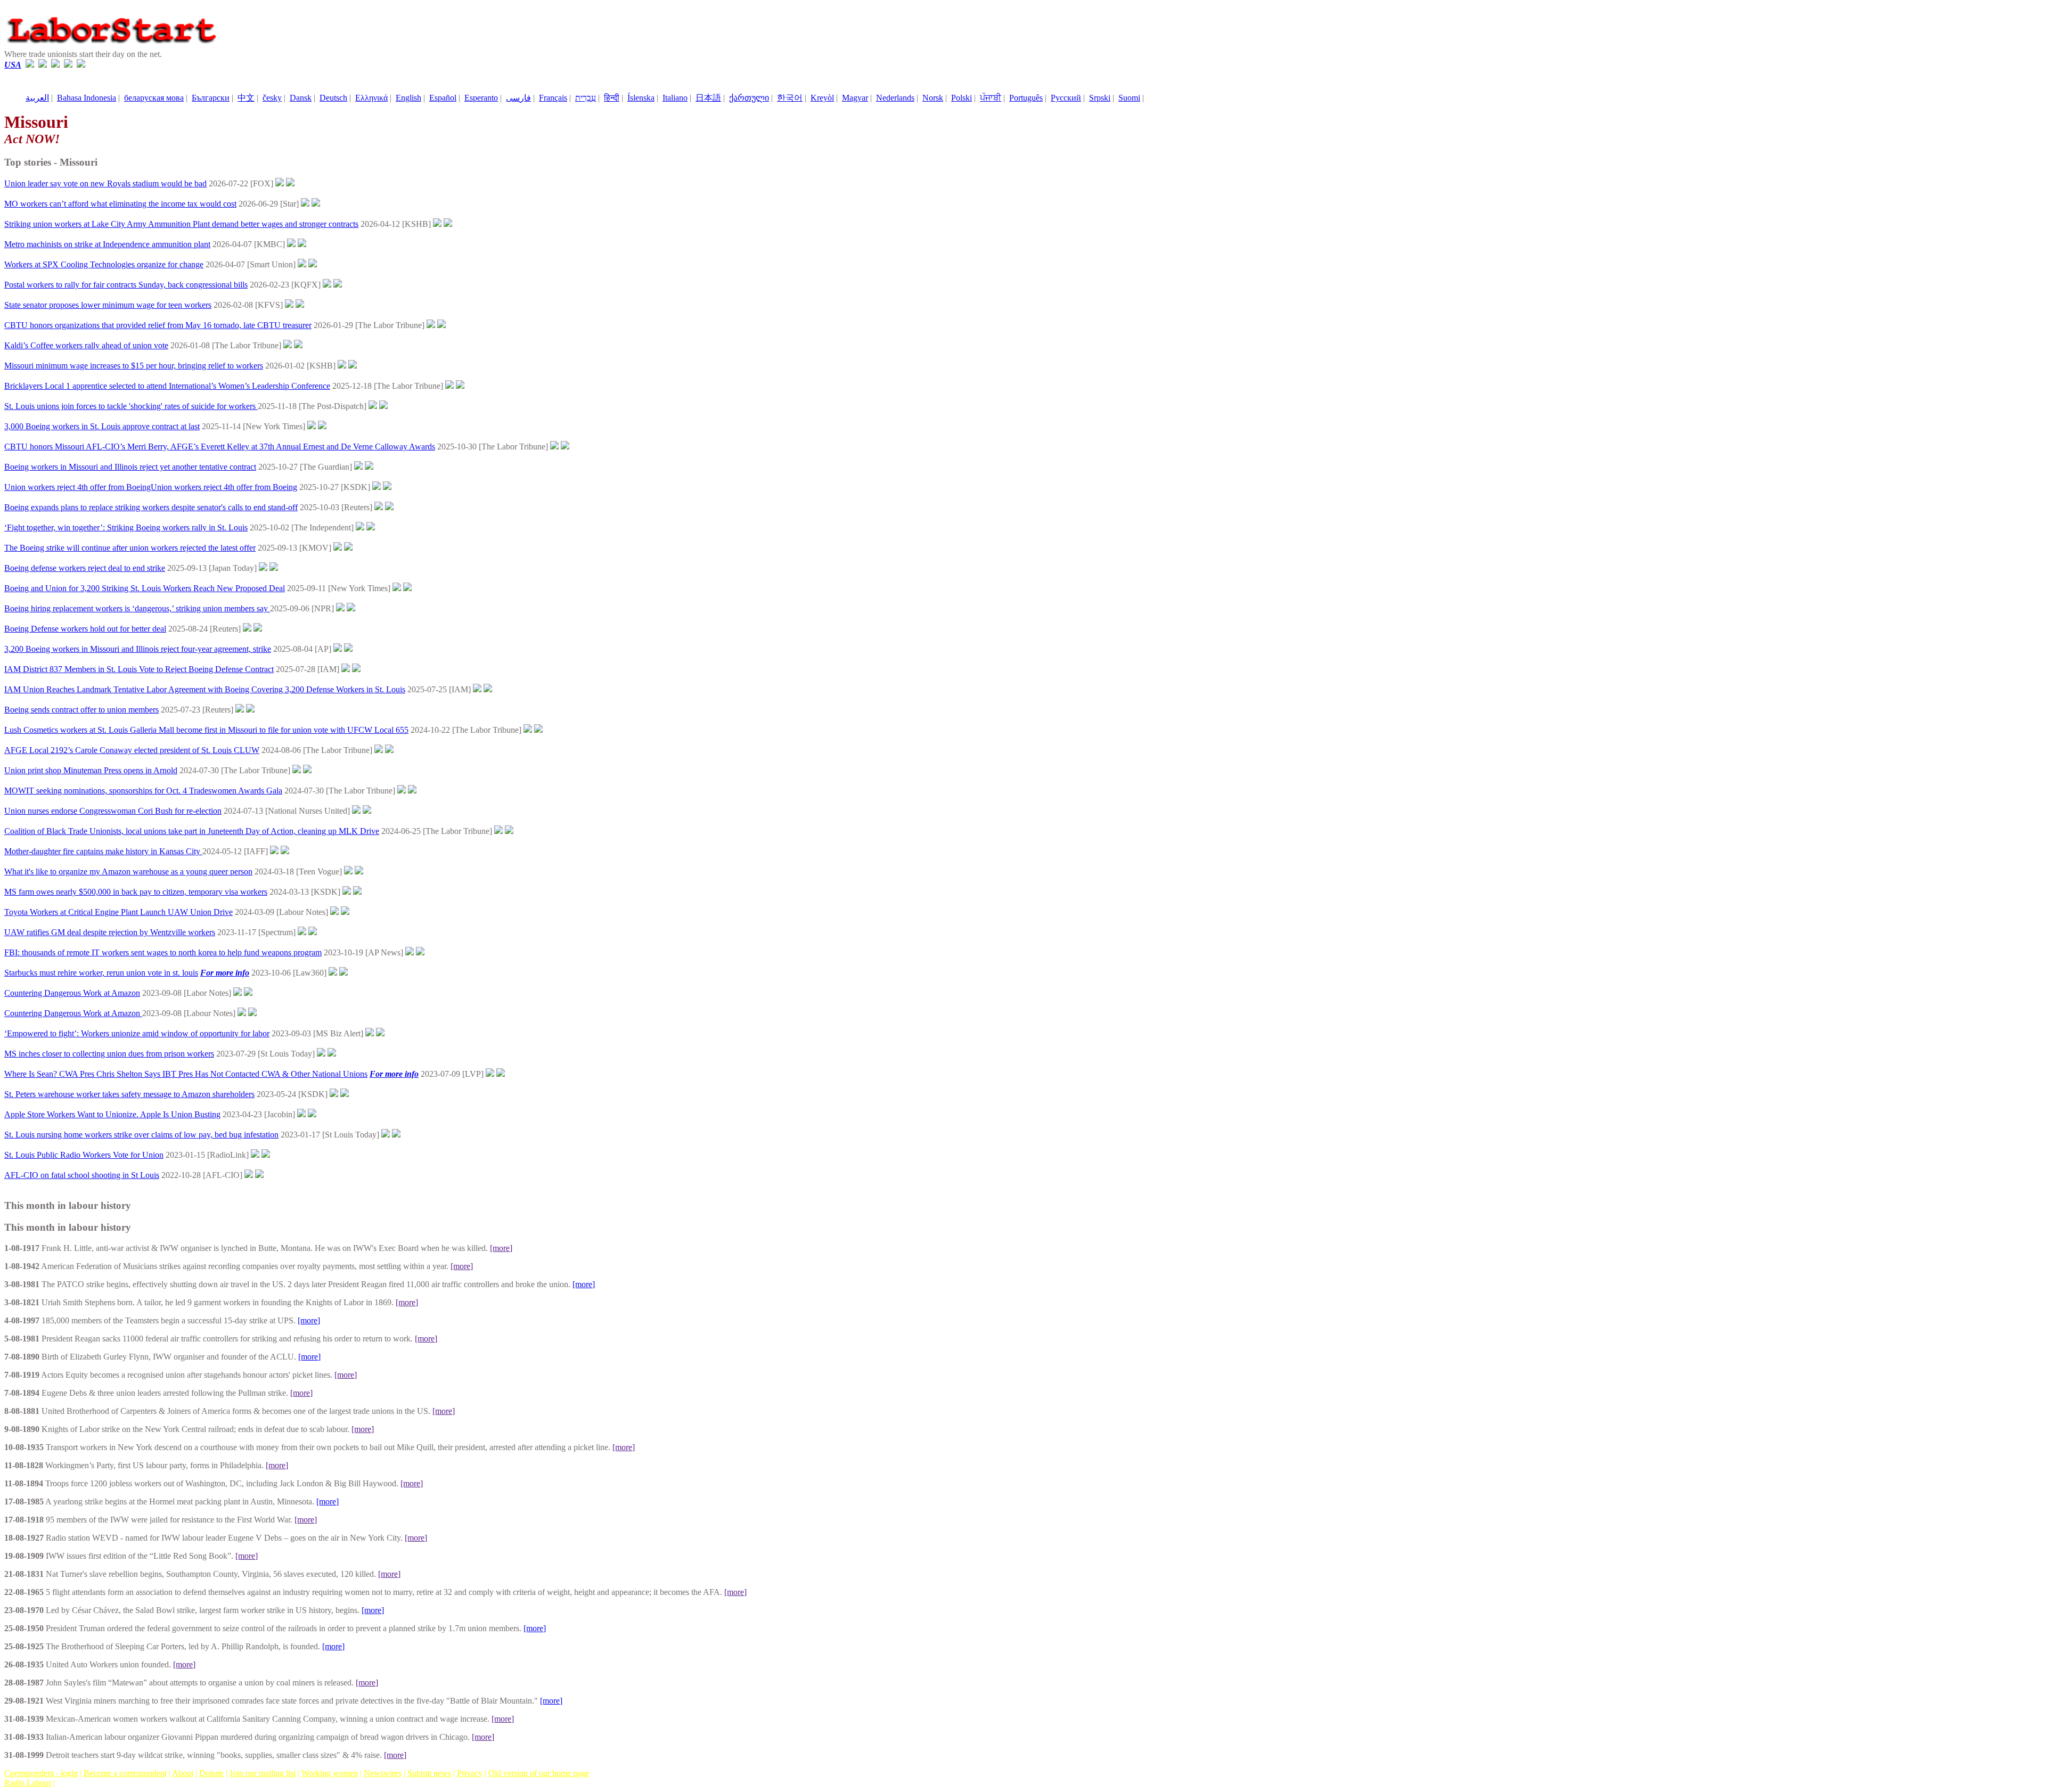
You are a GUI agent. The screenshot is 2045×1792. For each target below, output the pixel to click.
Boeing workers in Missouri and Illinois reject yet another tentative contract (130, 467)
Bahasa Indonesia (87, 98)
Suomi (1129, 98)
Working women (330, 1773)
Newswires (383, 1773)
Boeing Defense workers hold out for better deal (85, 629)
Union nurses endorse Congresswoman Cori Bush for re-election (113, 811)
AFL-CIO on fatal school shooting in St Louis (82, 1175)
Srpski (1100, 98)
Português (1026, 98)
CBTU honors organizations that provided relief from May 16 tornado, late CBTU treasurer (158, 325)
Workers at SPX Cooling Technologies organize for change (104, 264)
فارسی (518, 98)
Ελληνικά (371, 98)
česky (272, 98)
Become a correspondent (125, 1773)
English (408, 98)
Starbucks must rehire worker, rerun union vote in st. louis (101, 973)
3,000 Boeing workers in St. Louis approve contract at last (102, 426)
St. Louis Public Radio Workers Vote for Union (84, 1155)
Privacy (470, 1773)
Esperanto (481, 98)
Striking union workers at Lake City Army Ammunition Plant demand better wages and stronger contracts (181, 224)
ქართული (749, 98)
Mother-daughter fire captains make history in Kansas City (103, 851)
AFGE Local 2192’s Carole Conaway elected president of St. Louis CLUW (132, 750)
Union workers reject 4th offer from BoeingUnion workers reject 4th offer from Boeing (151, 487)
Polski (962, 98)
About (183, 1773)
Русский (1066, 98)
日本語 (708, 98)
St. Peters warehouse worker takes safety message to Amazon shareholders (129, 1094)
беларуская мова (154, 98)
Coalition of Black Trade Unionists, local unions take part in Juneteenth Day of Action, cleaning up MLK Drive (192, 831)
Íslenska (641, 98)
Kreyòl (822, 98)
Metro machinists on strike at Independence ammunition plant (107, 244)
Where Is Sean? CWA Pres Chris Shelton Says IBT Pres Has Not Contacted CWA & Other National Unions (186, 1074)
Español (443, 98)
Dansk (301, 98)
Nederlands (895, 98)
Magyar (855, 98)
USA (13, 65)
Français (553, 98)
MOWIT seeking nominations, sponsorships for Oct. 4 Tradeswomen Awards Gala (143, 791)
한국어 (790, 98)
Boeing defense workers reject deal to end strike (85, 568)
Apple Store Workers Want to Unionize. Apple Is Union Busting (112, 1114)
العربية (37, 98)
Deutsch (333, 98)
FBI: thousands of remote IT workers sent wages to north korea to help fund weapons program (163, 952)
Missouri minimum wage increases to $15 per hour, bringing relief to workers (134, 366)
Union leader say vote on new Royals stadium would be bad (105, 183)
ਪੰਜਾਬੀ (991, 98)
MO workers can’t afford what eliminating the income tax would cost (120, 204)
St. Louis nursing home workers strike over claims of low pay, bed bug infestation (141, 1135)
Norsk (933, 98)
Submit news (429, 1773)
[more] (501, 1248)
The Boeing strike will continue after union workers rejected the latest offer (130, 548)
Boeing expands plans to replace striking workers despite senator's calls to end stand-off (151, 507)
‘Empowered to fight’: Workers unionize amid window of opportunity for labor (137, 1033)
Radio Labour (28, 1783)
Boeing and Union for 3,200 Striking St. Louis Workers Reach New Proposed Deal (145, 588)
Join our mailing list (263, 1773)
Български (211, 98)
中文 (246, 98)
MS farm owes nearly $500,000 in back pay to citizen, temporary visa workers (136, 892)
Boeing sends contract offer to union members (81, 710)
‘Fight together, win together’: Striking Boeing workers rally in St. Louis (126, 527)
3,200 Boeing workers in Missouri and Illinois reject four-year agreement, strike (138, 649)
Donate (211, 1773)
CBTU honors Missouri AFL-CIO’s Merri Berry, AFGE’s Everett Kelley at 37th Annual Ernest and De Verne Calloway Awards (220, 447)
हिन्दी (612, 98)
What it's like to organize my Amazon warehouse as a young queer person (128, 872)
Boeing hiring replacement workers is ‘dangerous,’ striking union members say (137, 608)
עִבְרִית (586, 98)
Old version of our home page (539, 1773)
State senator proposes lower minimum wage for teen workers (108, 305)
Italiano (675, 98)
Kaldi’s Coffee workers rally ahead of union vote (86, 345)
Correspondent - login (41, 1773)
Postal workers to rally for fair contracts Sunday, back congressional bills (126, 285)
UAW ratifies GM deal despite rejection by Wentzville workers (110, 932)
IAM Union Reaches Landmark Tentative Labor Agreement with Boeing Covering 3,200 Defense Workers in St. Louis (205, 689)
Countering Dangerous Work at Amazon (72, 993)
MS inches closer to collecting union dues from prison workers (109, 1054)
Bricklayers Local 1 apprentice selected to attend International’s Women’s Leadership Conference (167, 386)
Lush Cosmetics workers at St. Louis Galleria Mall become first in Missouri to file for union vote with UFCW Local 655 (206, 730)
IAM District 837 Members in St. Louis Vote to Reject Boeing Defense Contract (139, 669)
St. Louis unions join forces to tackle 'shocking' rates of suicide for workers (131, 406)
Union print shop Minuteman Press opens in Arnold (91, 770)
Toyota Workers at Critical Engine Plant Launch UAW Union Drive (118, 912)
